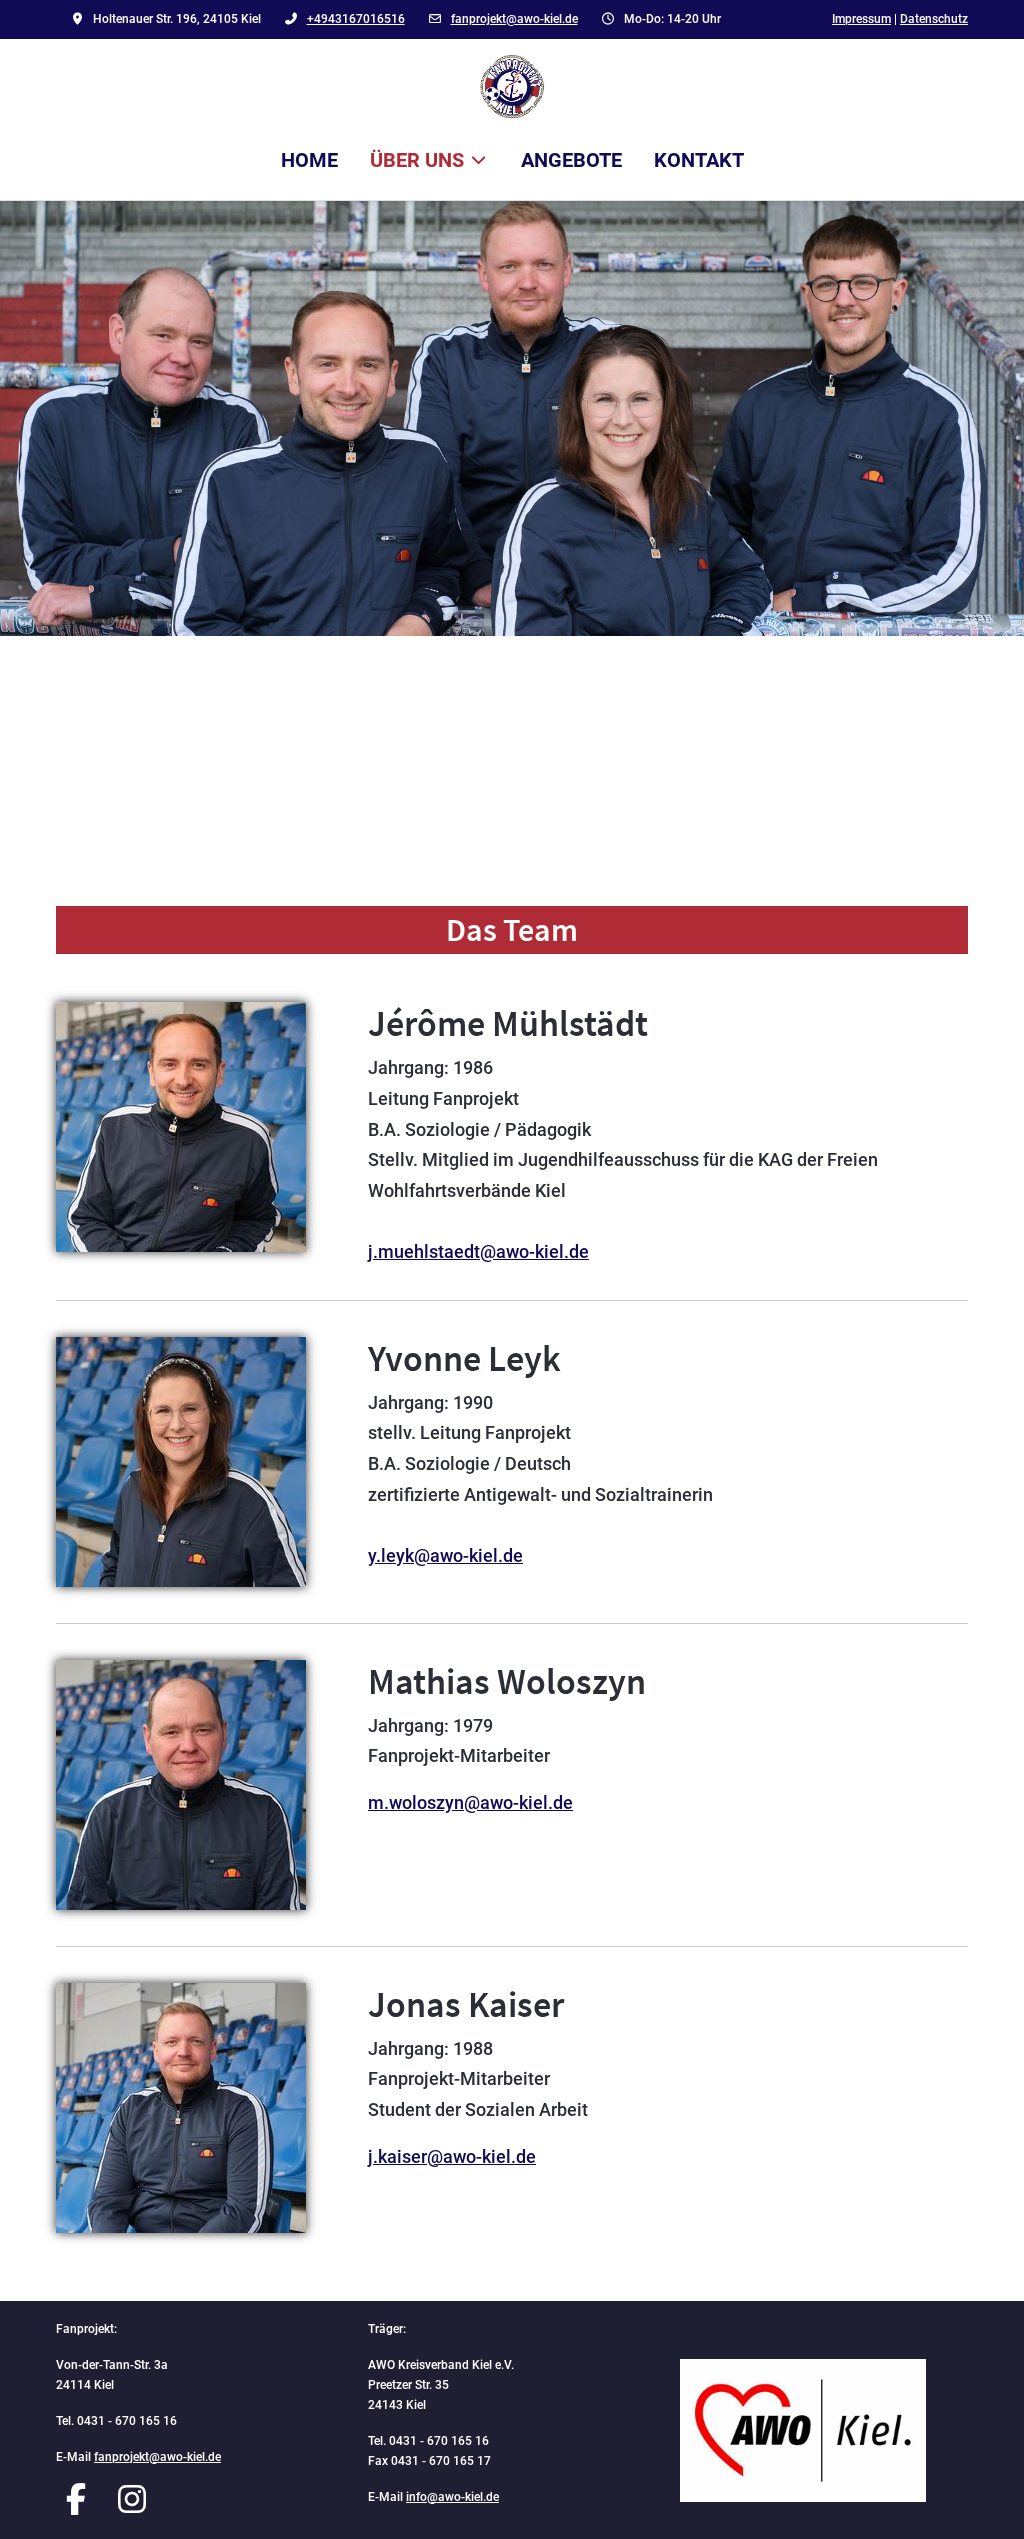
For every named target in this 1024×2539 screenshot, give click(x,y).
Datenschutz (934, 19)
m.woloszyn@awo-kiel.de (470, 1802)
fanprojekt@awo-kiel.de (514, 19)
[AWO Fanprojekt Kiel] (511, 86)
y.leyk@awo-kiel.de (445, 1555)
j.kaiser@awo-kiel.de (452, 2156)
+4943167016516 (356, 19)
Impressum (861, 19)
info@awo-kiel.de (452, 2497)
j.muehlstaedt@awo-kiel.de (478, 1251)
